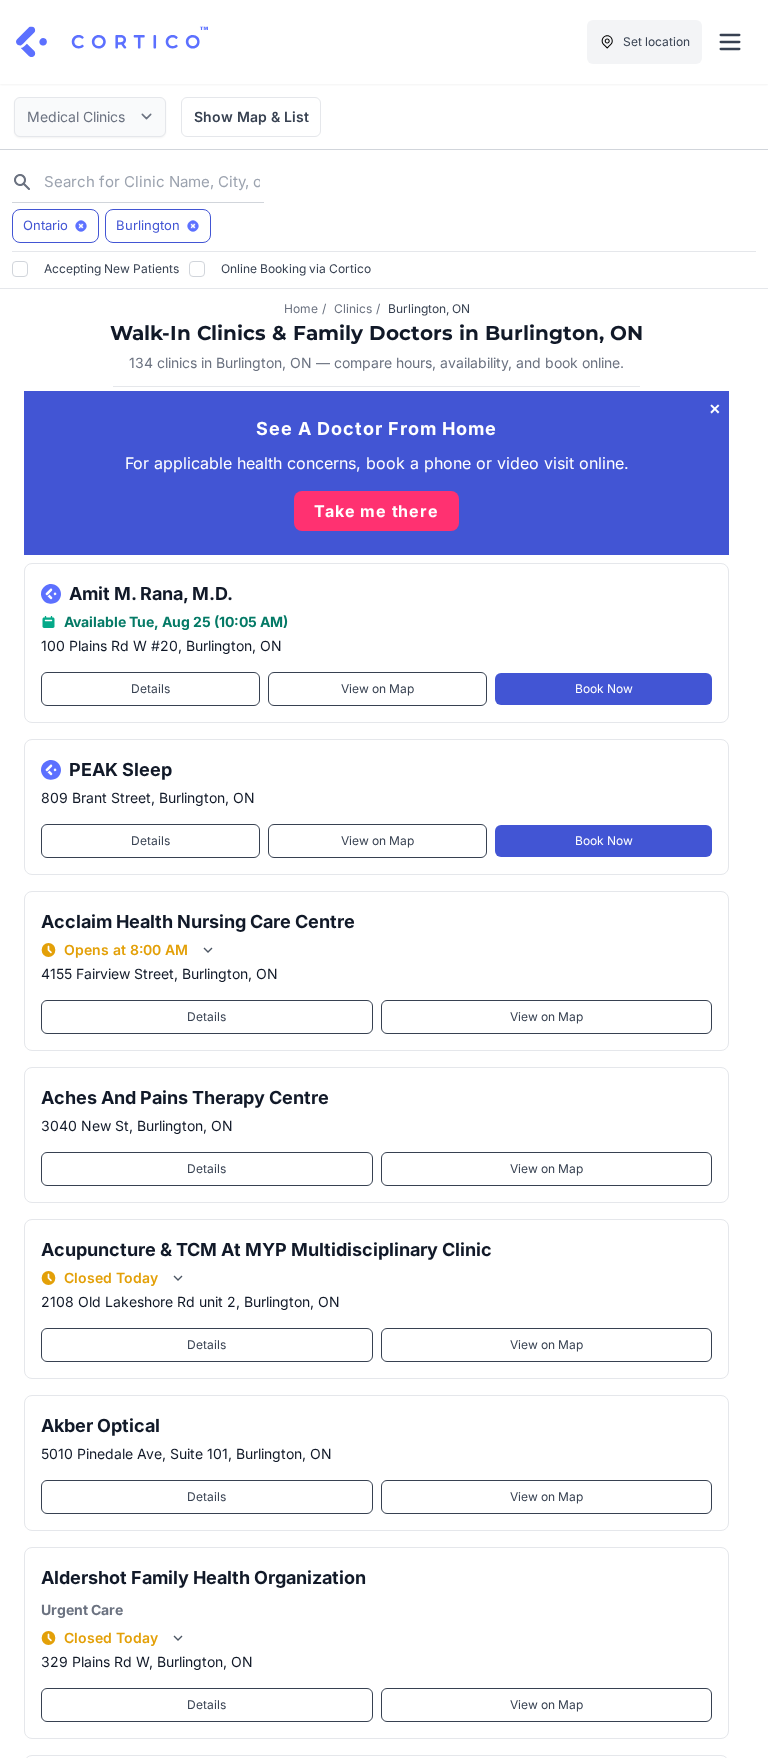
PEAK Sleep (120, 769)
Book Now (604, 688)
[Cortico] (112, 42)
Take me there (376, 511)
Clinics (353, 308)
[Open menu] (730, 42)
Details (150, 688)
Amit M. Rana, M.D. (151, 593)
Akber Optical (100, 1425)
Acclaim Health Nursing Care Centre (198, 921)
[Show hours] (208, 950)
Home (301, 308)
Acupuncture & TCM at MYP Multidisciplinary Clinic (266, 1249)
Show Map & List (251, 116)
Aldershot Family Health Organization (203, 1577)
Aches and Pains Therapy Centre (185, 1097)
